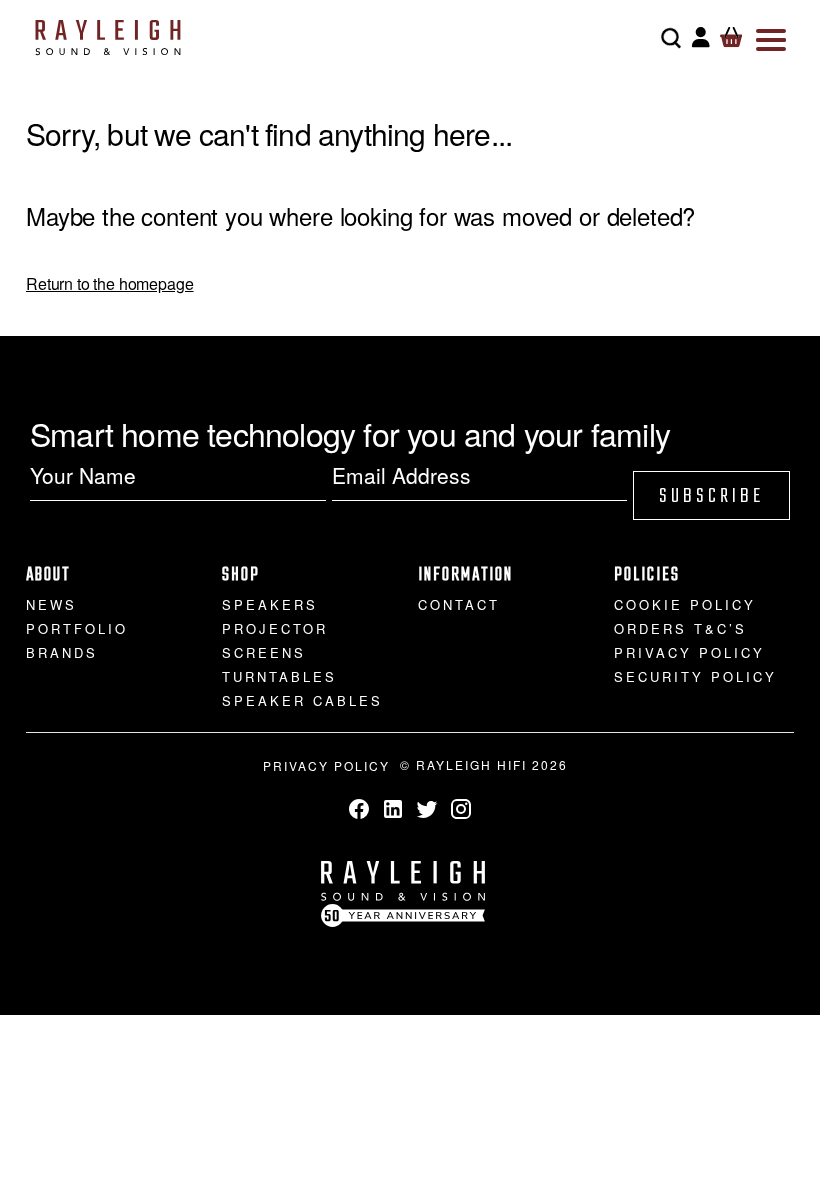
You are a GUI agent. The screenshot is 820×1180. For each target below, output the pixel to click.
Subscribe (711, 496)
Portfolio (77, 628)
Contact (459, 604)
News (51, 604)
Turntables (279, 676)
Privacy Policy (689, 652)
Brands (62, 652)
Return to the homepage (109, 283)
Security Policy (695, 676)
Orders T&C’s (680, 628)
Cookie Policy (685, 604)
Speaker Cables (302, 700)
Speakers (270, 604)
